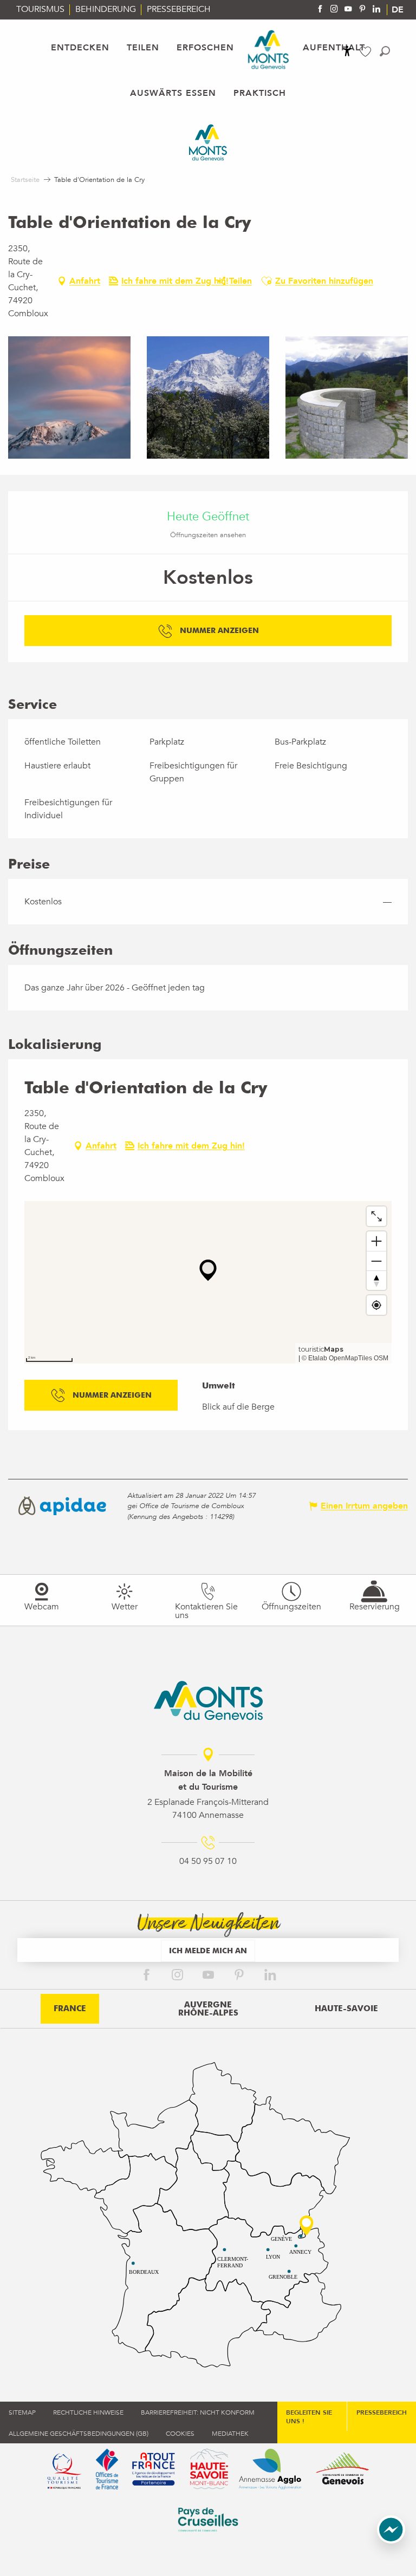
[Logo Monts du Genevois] (208, 1700)
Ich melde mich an (208, 1950)
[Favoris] (367, 52)
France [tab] (70, 2008)
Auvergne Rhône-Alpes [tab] (208, 2009)
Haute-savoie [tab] (346, 2008)
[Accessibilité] (347, 51)
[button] (385, 51)
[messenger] (391, 2541)
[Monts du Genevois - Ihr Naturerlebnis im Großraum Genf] (268, 50)
